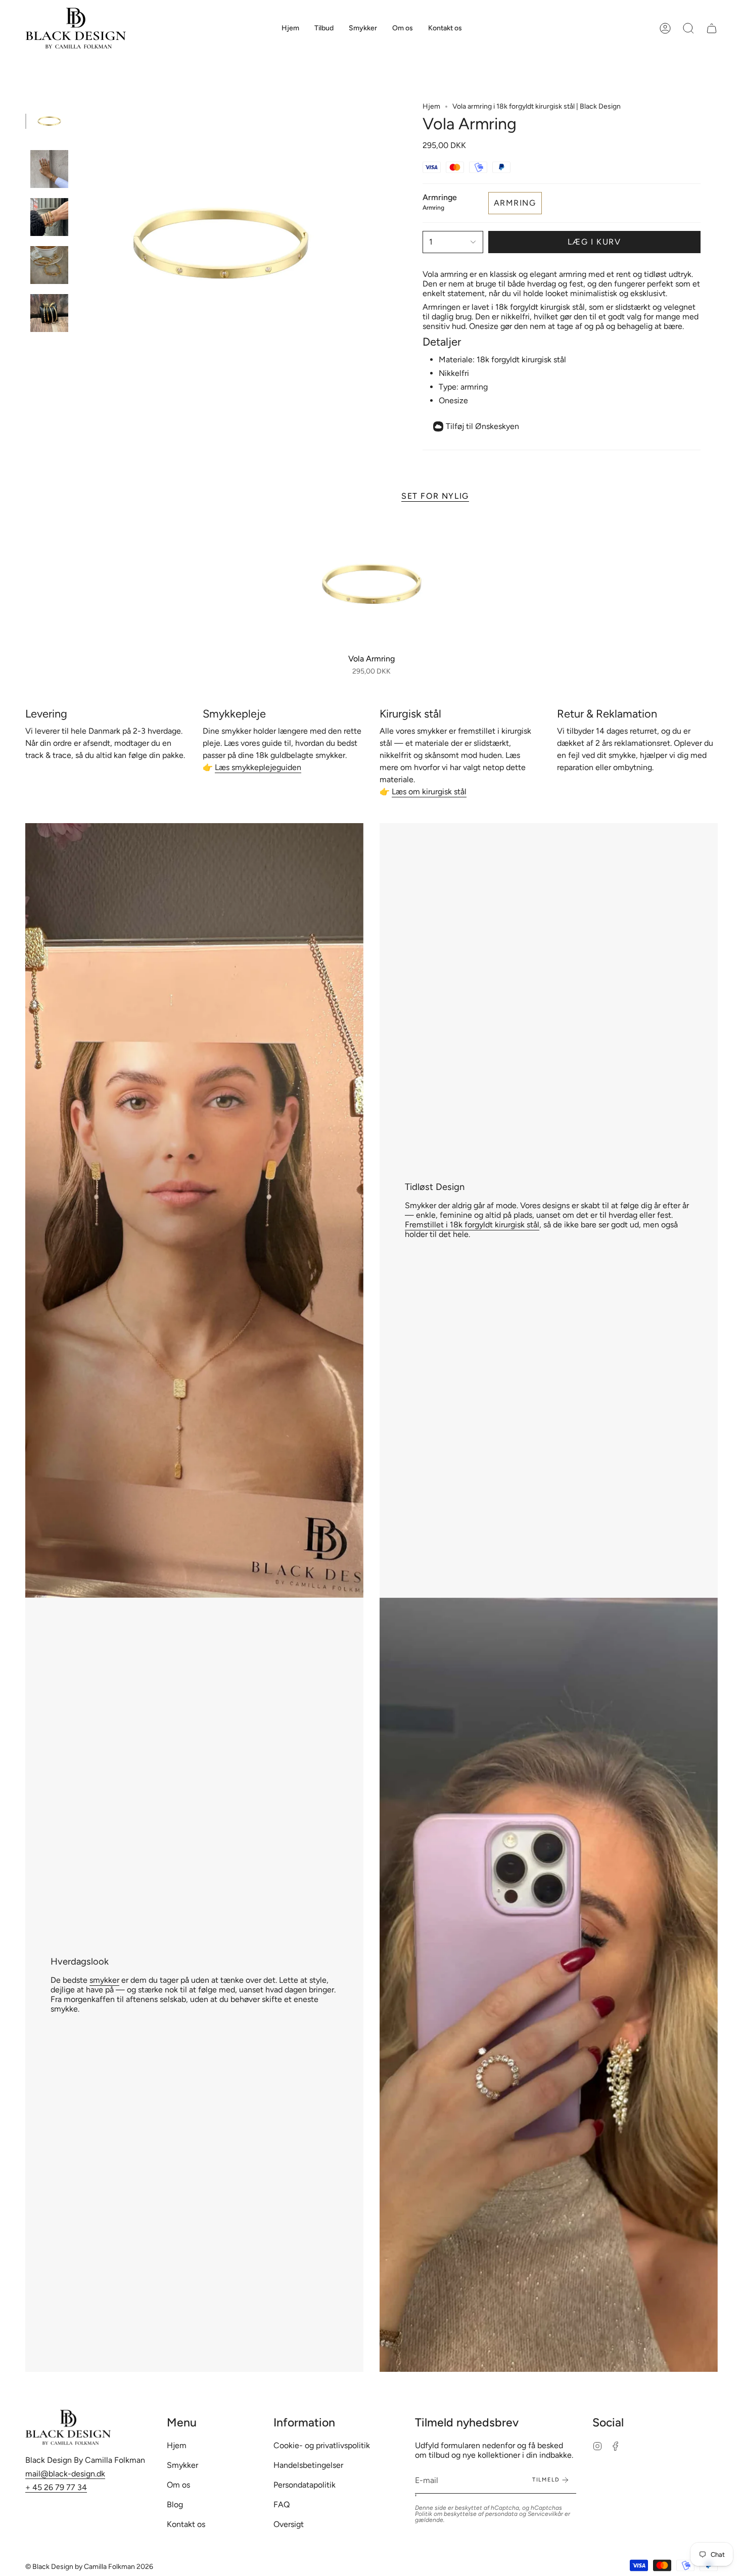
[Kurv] (712, 28)
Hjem (431, 106)
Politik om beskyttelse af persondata (466, 2514)
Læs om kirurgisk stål (429, 792)
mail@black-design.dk (65, 2474)
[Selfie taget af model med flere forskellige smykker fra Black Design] (549, 1985)
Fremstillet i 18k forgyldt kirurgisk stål (472, 1225)
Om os (178, 2485)
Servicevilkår (545, 2514)
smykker (104, 1980)
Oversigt (289, 2524)
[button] (363, 28)
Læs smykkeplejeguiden (258, 767)
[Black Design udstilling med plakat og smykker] (194, 1210)
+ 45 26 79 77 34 (56, 2487)
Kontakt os (186, 2524)
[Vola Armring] (372, 584)
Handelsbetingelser (308, 2465)
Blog (175, 2505)
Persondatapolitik (305, 2485)
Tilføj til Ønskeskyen (482, 426)
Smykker (182, 2465)
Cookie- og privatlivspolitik (322, 2445)
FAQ (282, 2505)
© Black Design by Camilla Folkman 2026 (89, 2567)
